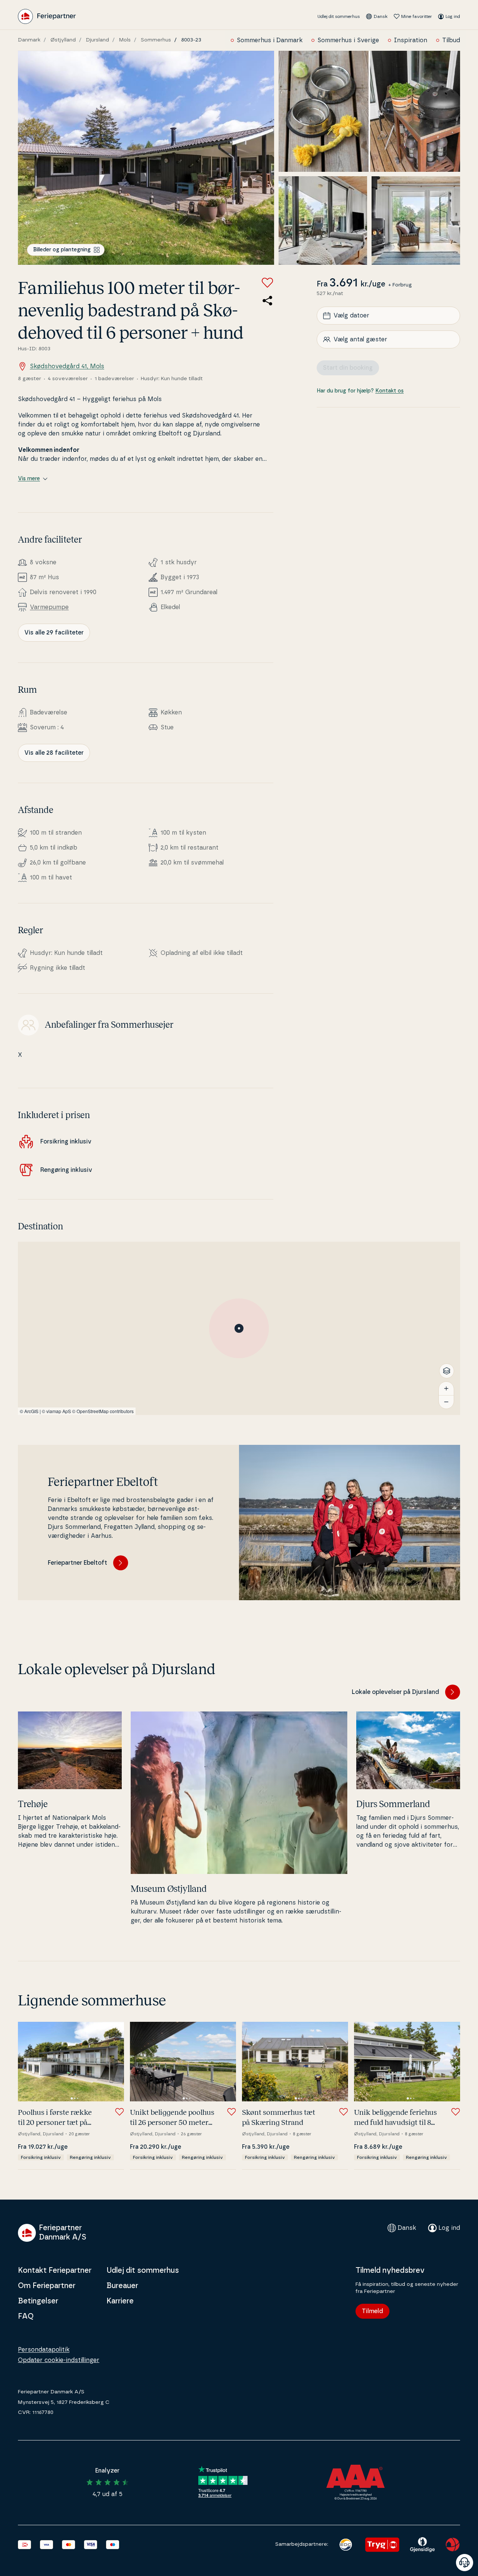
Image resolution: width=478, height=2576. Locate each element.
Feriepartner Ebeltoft (77, 1563)
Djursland (97, 40)
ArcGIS (31, 1411)
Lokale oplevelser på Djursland (395, 1692)
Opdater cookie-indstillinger (59, 2360)
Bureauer (122, 2286)
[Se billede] (146, 158)
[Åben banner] (465, 2563)
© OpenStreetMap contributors (103, 1411)
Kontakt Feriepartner (55, 2271)
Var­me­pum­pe (49, 607)
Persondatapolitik (44, 2350)
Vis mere (29, 479)
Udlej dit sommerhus (339, 16)
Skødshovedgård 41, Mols (67, 366)
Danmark (29, 40)
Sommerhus (156, 40)
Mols (125, 40)
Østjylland (63, 40)
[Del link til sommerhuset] (267, 301)
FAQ (26, 2316)
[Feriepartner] (47, 16)
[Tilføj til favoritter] (267, 283)
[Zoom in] (446, 1388)
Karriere (120, 2301)
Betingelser (38, 2301)
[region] (239, 1328)
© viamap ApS (56, 1411)
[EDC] (346, 2545)
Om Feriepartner (47, 2286)
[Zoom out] (446, 1402)
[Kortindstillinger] (447, 1371)
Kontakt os (389, 391)
